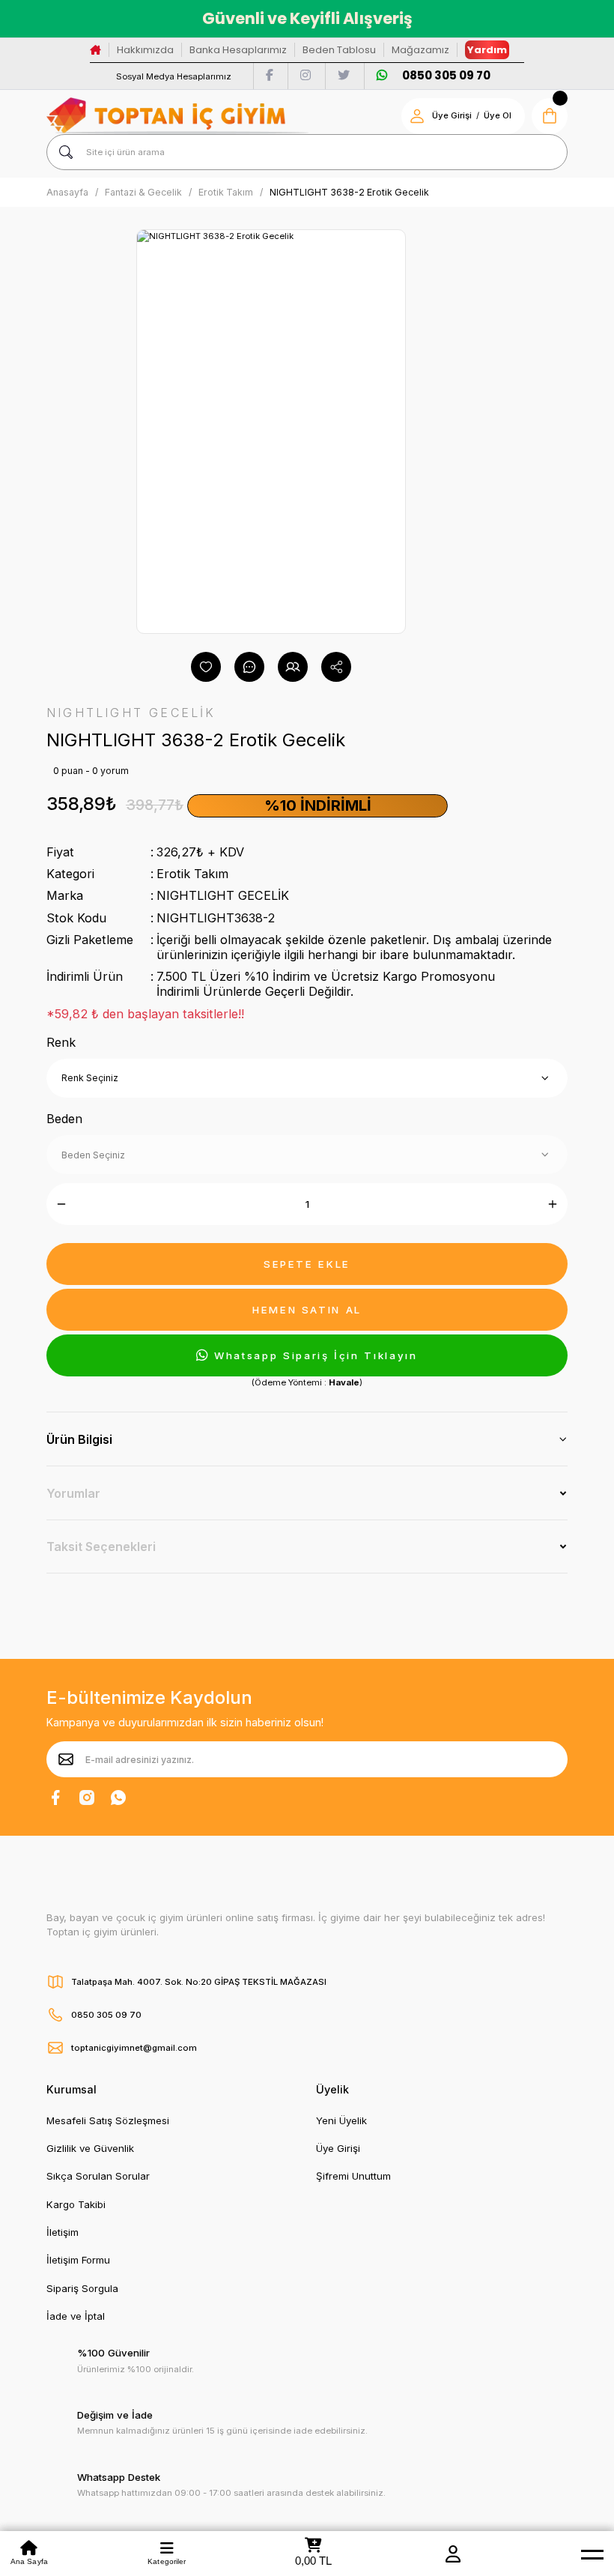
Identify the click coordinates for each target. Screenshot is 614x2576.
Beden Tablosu (339, 50)
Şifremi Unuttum (353, 2176)
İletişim (63, 2232)
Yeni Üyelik (341, 2120)
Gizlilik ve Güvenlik (90, 2148)
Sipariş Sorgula (82, 2288)
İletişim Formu (78, 2260)
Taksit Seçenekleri (101, 1546)
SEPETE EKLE (307, 1264)
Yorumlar (73, 1493)
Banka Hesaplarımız (238, 50)
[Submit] (66, 1759)
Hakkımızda (145, 50)
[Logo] (177, 116)
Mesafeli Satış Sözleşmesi (108, 2120)
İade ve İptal (76, 2316)
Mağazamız (420, 50)
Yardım (487, 50)
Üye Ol (498, 115)
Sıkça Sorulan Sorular (98, 2176)
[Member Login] (453, 2554)
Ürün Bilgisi (79, 1439)
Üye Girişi (452, 115)
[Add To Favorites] (206, 667)
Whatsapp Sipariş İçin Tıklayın (316, 1355)
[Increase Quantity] (553, 1204)
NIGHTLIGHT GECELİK (223, 895)
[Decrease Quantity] (61, 1204)
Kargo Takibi (76, 2204)
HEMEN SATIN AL (307, 1310)
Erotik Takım (192, 874)
